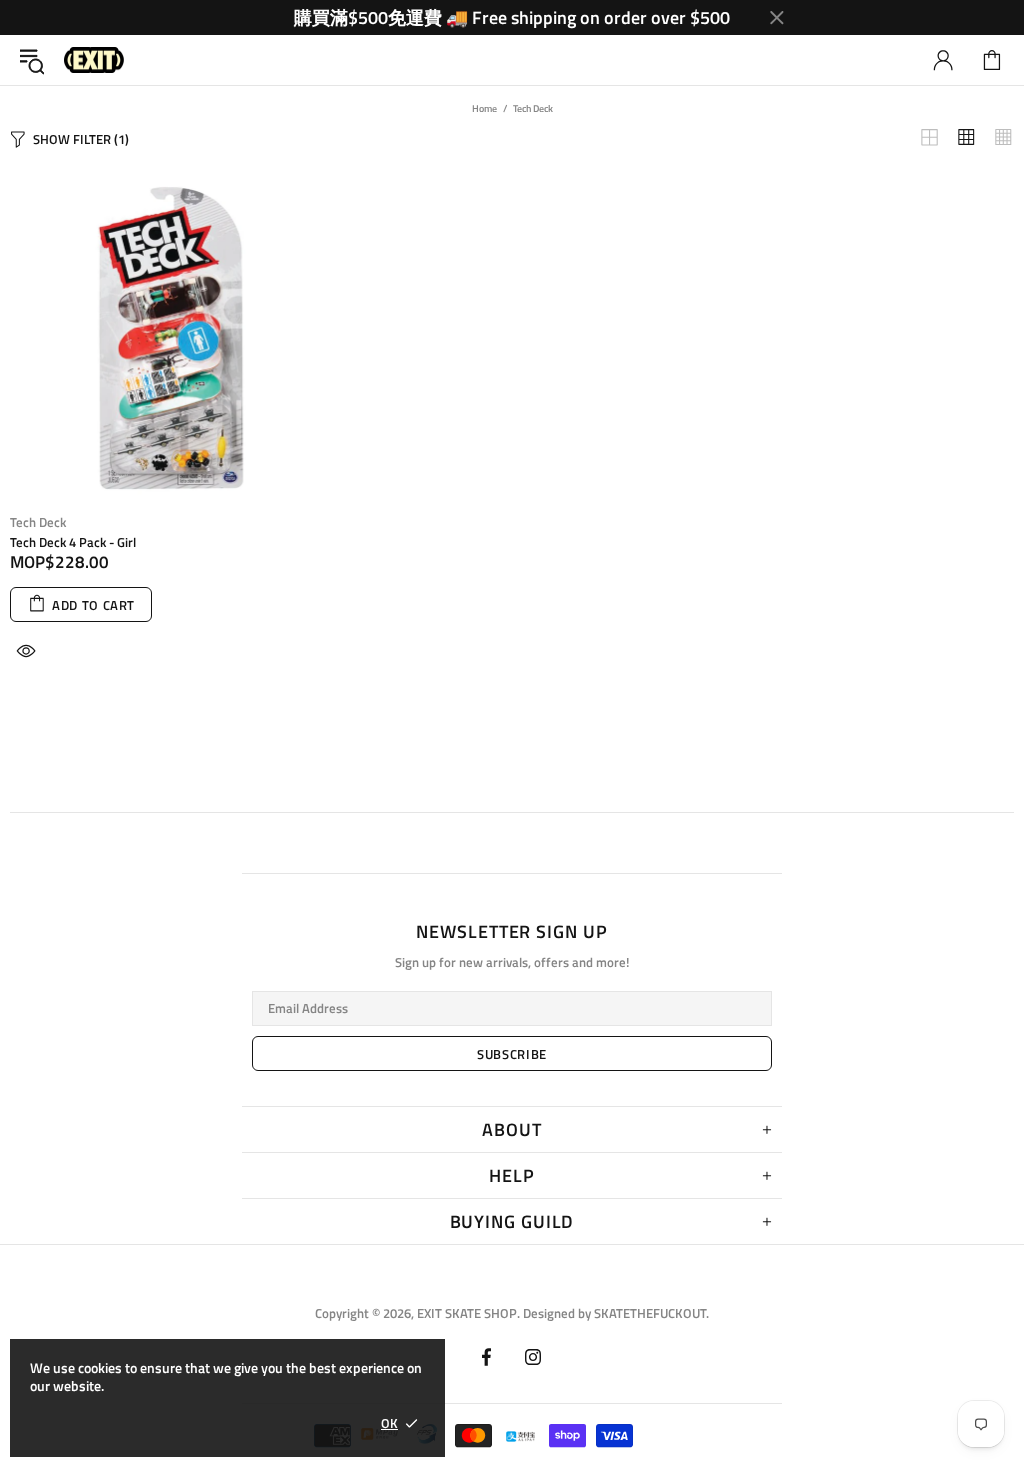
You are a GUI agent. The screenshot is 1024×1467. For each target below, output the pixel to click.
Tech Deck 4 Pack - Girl (73, 542)
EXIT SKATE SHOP (94, 60)
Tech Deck (38, 522)
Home (484, 108)
